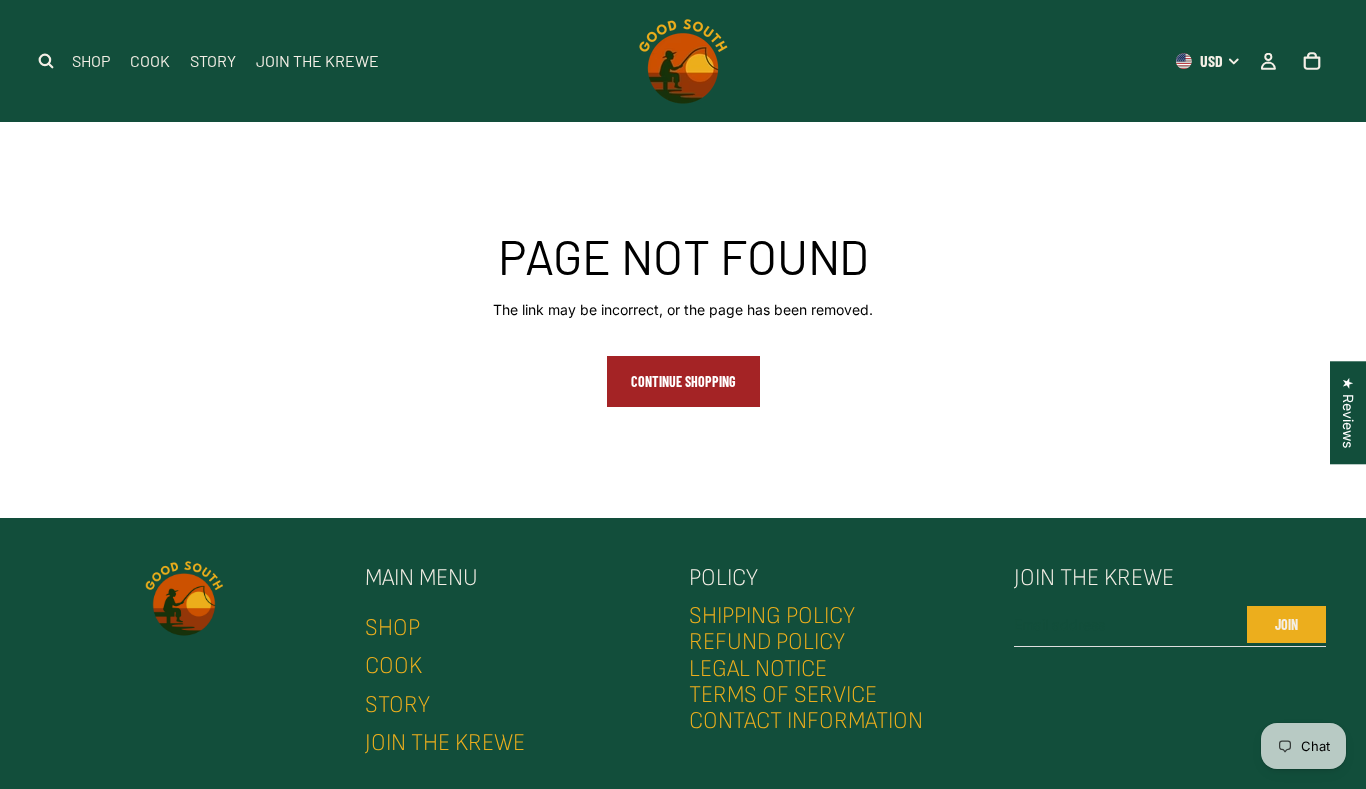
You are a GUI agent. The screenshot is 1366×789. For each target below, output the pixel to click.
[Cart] (1312, 61)
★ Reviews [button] (1348, 412)
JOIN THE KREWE (445, 742)
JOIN (1286, 624)
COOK (393, 665)
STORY (397, 703)
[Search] (46, 61)
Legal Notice (758, 667)
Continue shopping (683, 381)
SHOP (392, 627)
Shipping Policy (772, 615)
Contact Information (806, 720)
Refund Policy (767, 641)
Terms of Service (783, 694)
